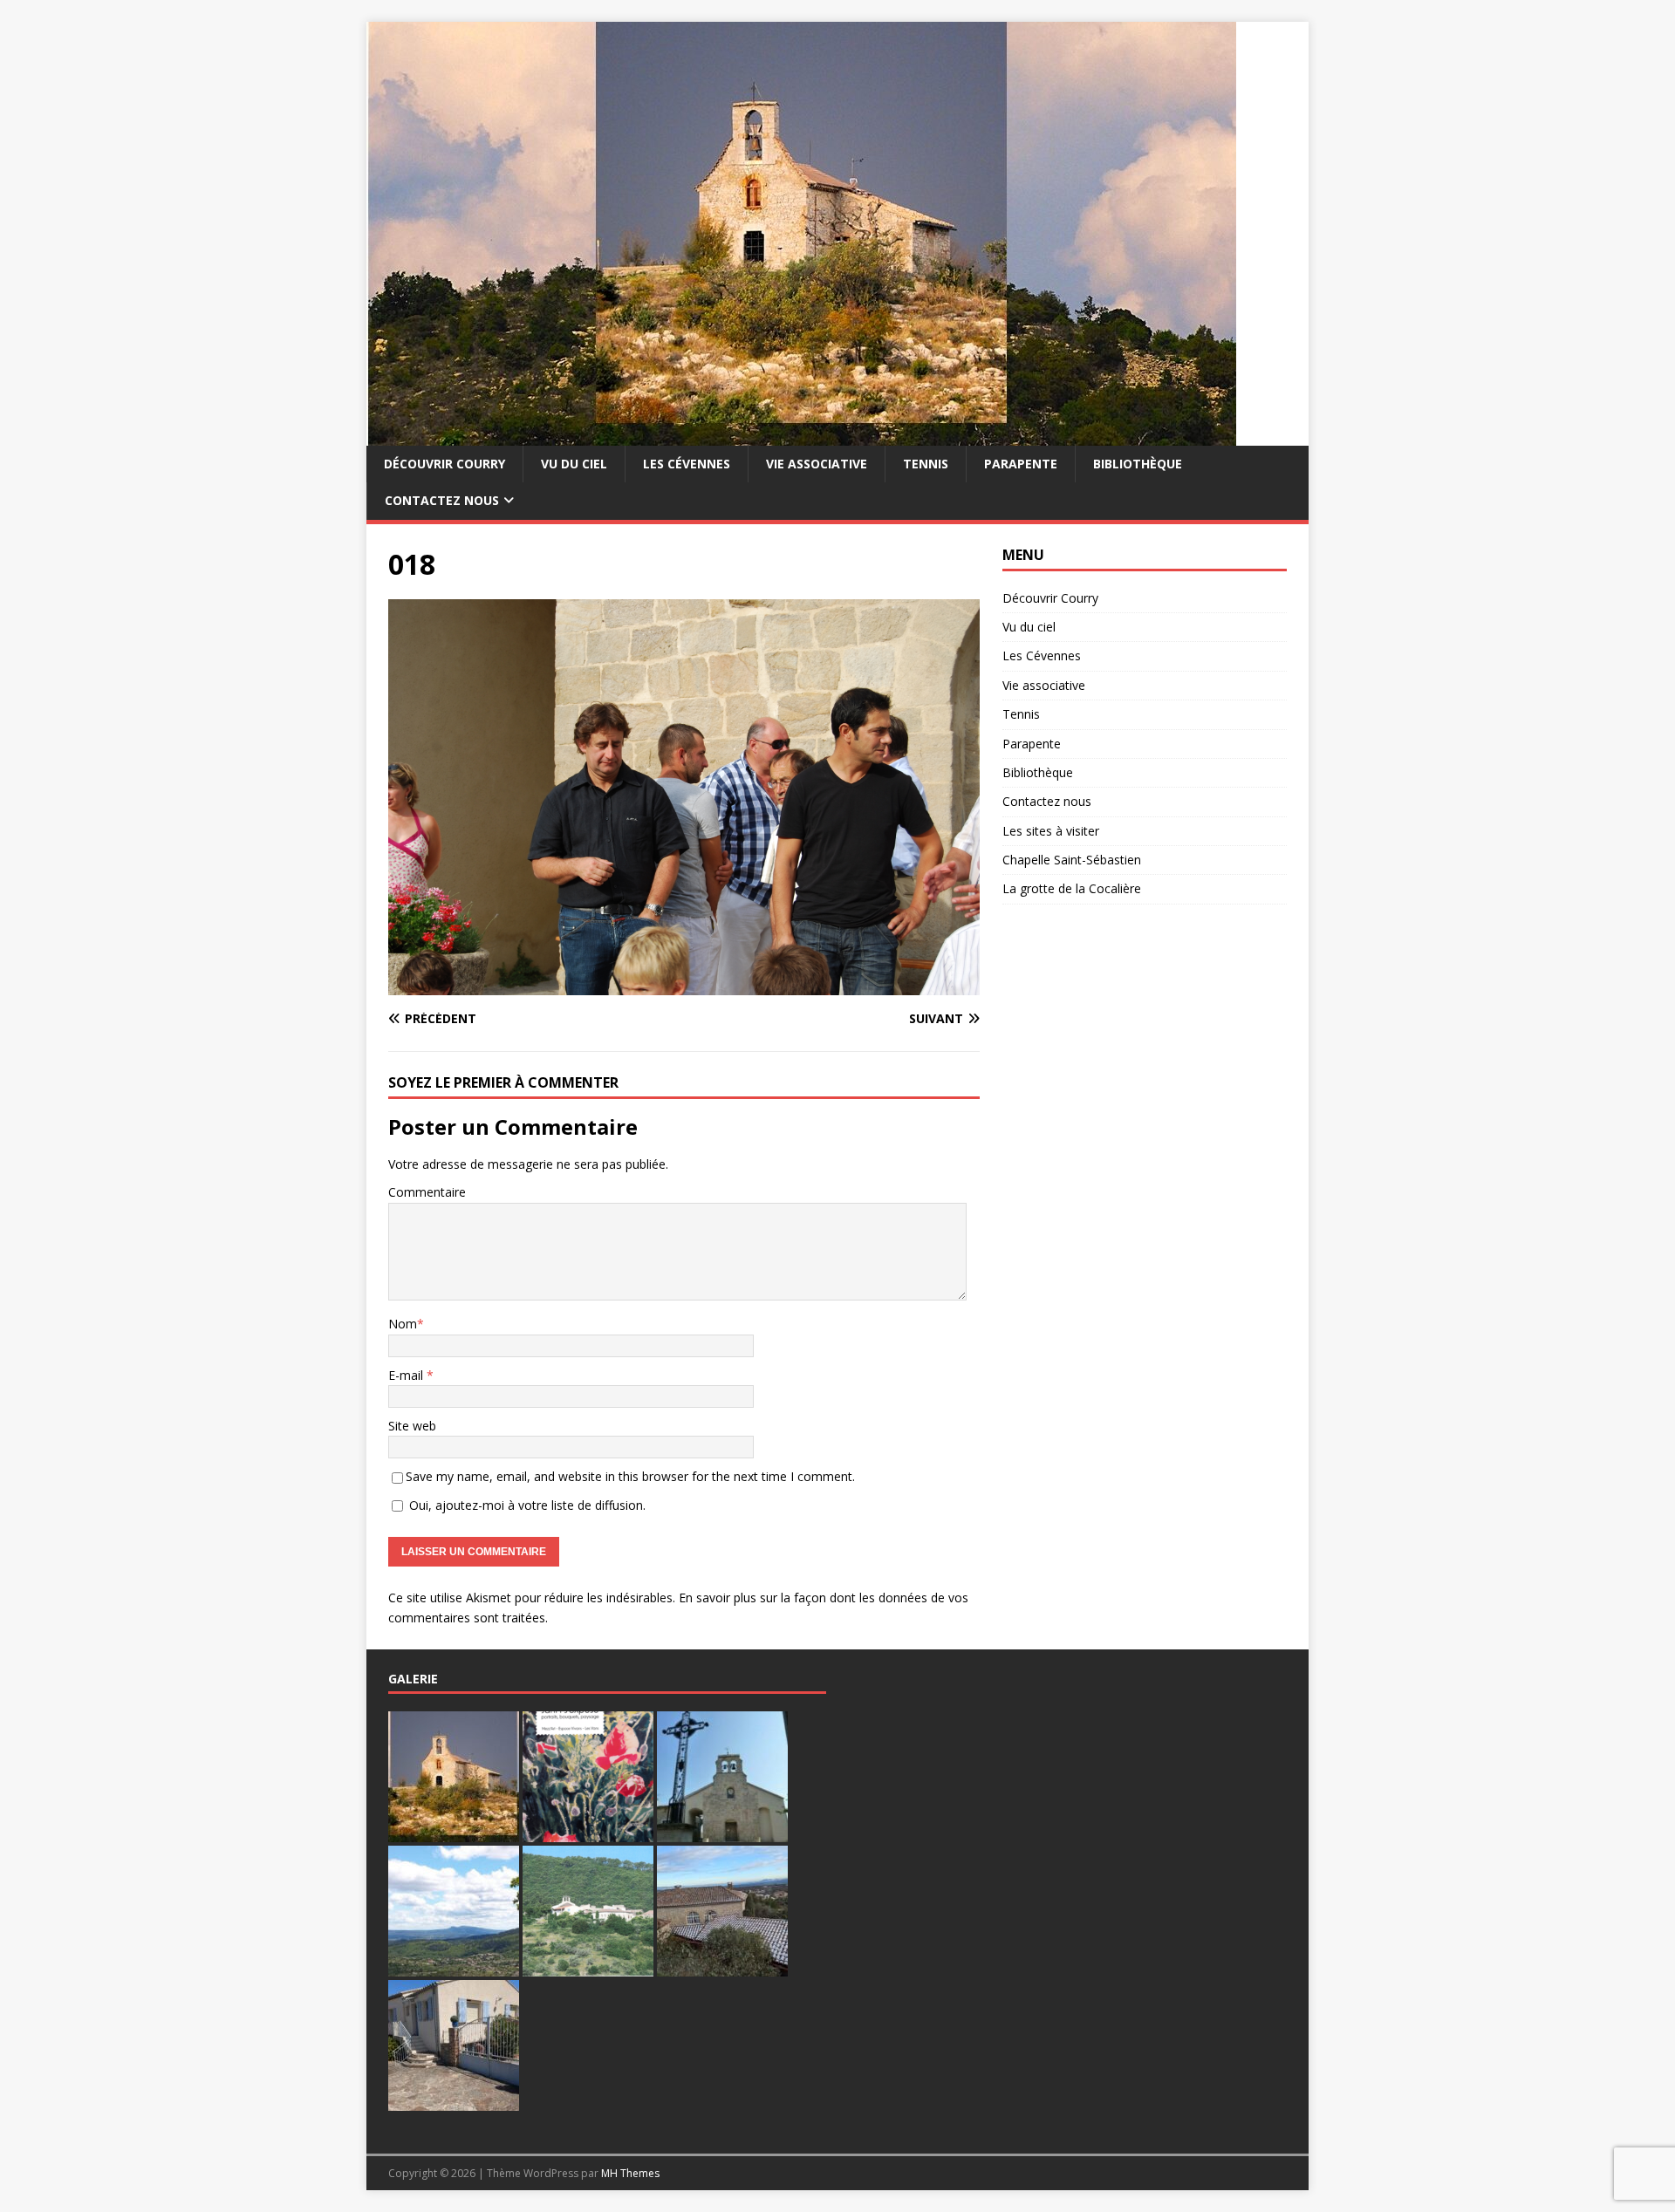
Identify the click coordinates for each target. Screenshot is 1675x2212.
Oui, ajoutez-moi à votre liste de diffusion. (526, 1505)
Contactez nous (442, 500)
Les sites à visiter (1051, 831)
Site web (412, 1426)
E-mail (407, 1375)
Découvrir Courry (444, 464)
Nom (403, 1324)
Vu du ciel (574, 464)
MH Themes (630, 2173)
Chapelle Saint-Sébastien (1072, 860)
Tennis (926, 464)
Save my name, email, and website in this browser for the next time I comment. (630, 1476)
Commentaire (427, 1192)
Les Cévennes (687, 464)
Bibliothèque (1138, 464)
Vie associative (817, 464)
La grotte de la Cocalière (1072, 888)
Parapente (1021, 464)
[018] (684, 985)
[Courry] (801, 436)
